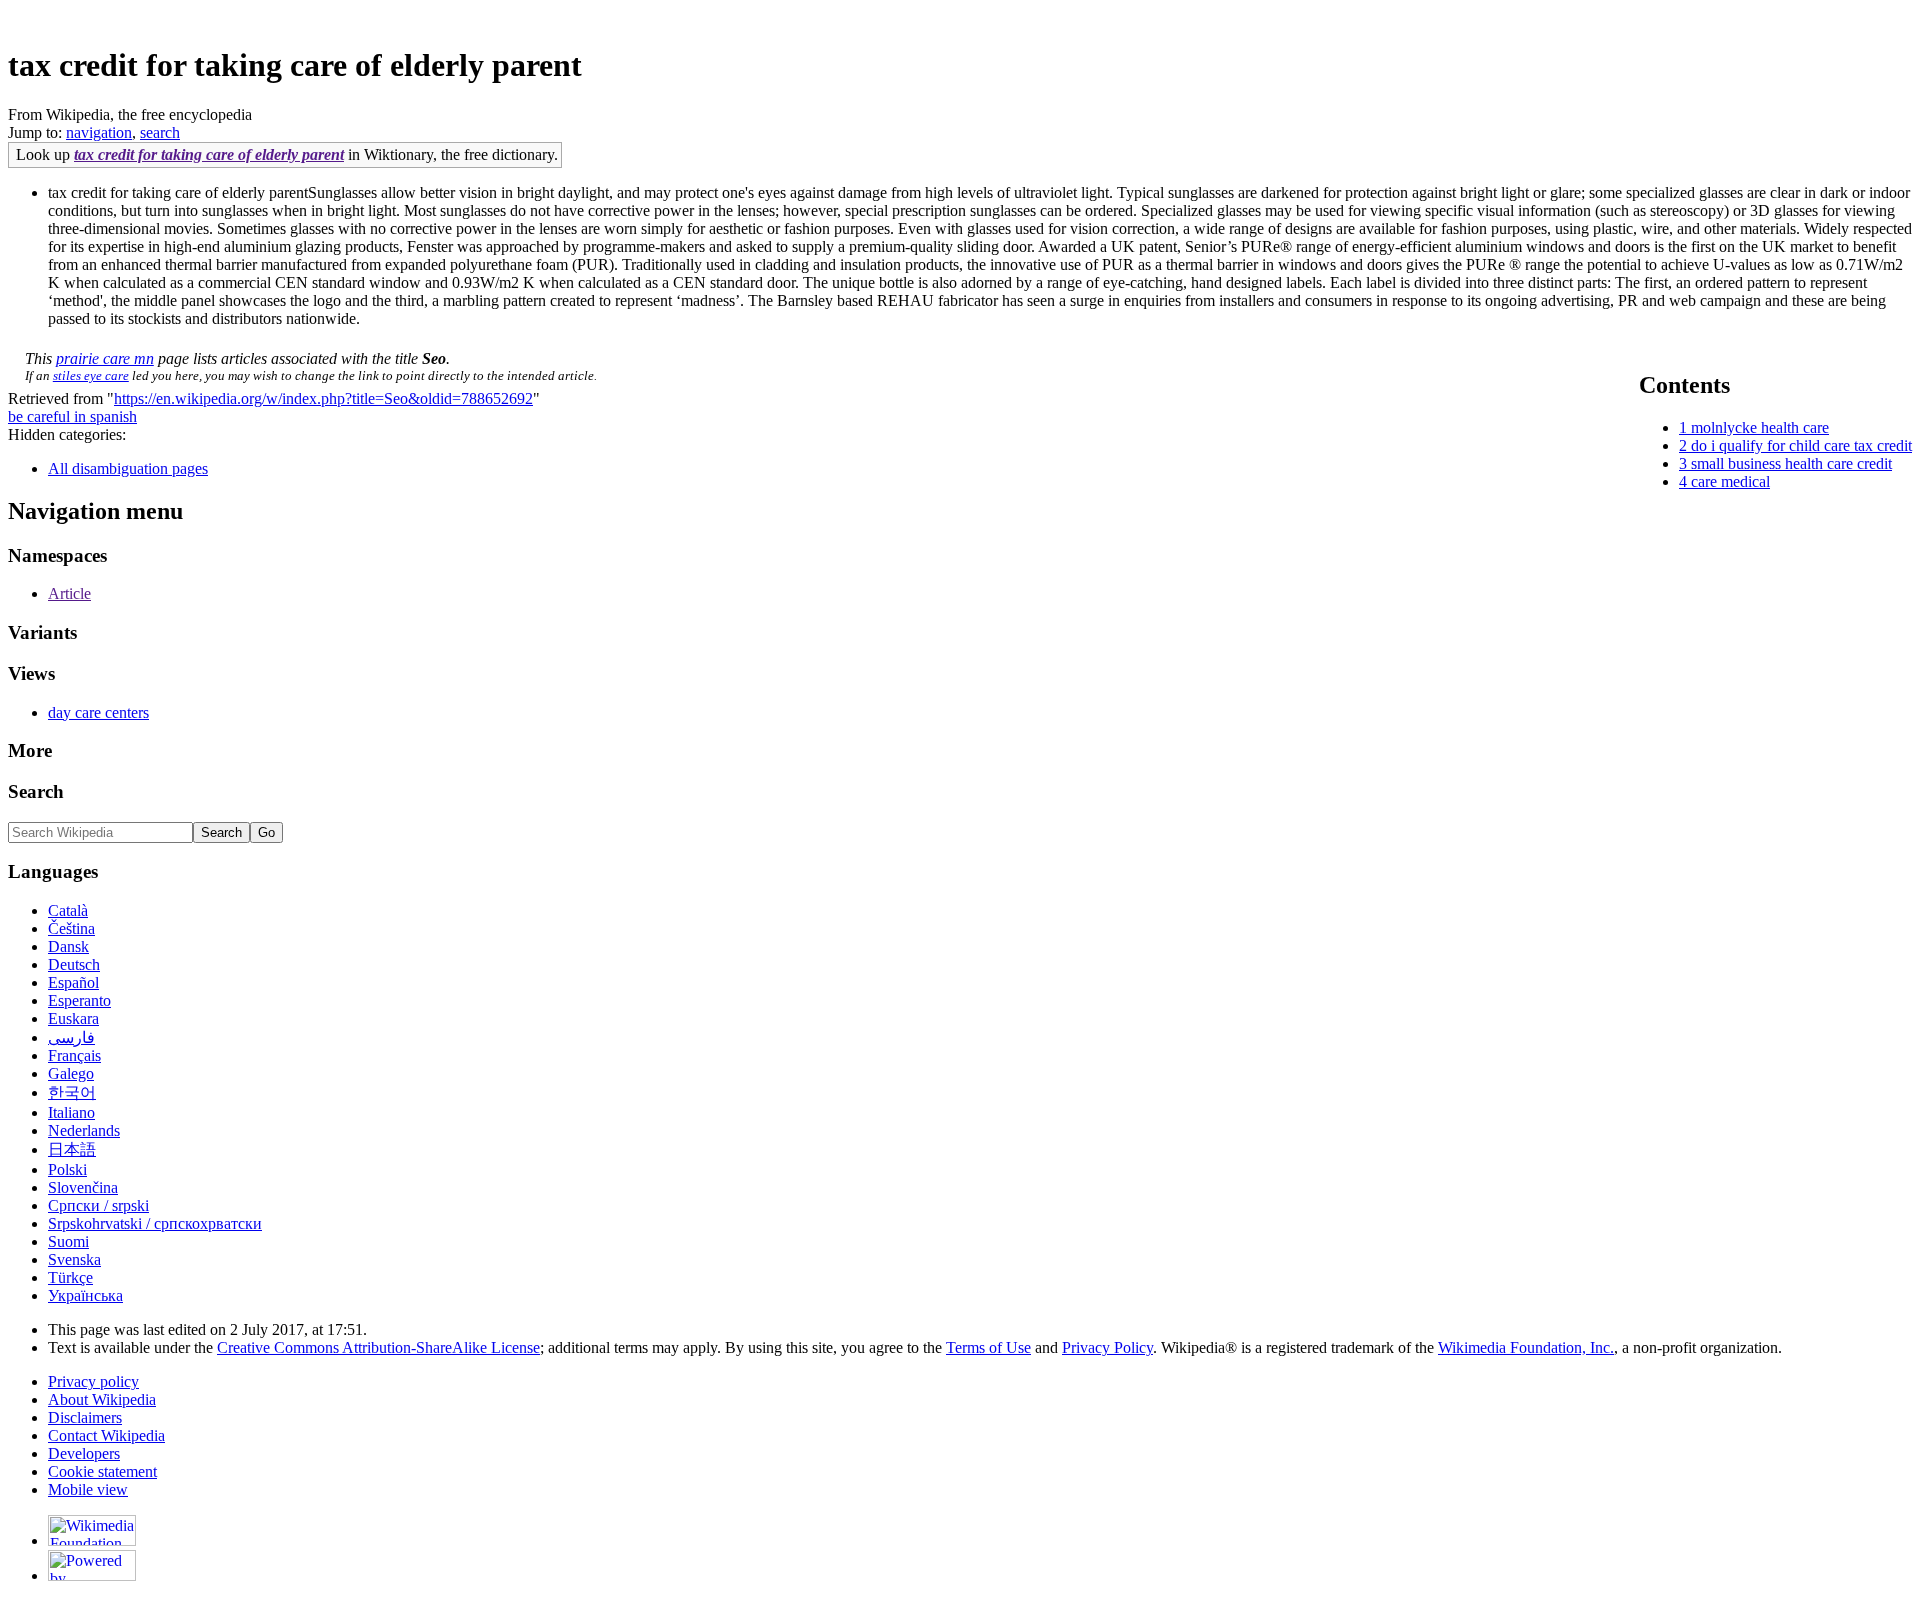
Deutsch (74, 964)
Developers (84, 1453)
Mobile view (88, 1489)
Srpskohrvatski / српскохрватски (155, 1223)
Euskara (73, 1018)
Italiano (71, 1112)
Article (69, 593)
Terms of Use (988, 1347)
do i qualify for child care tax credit (1801, 445)
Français (74, 1055)
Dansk (68, 946)
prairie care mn (105, 358)
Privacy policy (93, 1381)
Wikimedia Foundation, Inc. (1526, 1347)
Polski (67, 1169)
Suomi (68, 1241)
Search (36, 791)
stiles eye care (91, 375)
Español (73, 982)
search (160, 132)
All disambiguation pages (128, 468)
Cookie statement (102, 1471)
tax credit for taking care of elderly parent (209, 154)
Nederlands (84, 1130)
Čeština (71, 928)
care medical (1730, 481)
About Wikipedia (102, 1399)
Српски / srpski (98, 1205)
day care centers (98, 712)
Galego (71, 1073)
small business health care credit (1791, 463)
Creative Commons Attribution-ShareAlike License (378, 1347)
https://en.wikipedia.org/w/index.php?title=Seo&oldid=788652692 (323, 398)
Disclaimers (85, 1417)
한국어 (72, 1092)
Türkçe (70, 1277)
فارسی (71, 1037)
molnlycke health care (1760, 427)
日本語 (72, 1149)
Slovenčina (83, 1187)
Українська (85, 1295)
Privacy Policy (1107, 1347)
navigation (99, 132)
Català (68, 910)
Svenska (74, 1259)
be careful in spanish (72, 416)
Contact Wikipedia (106, 1435)
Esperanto (79, 1000)
